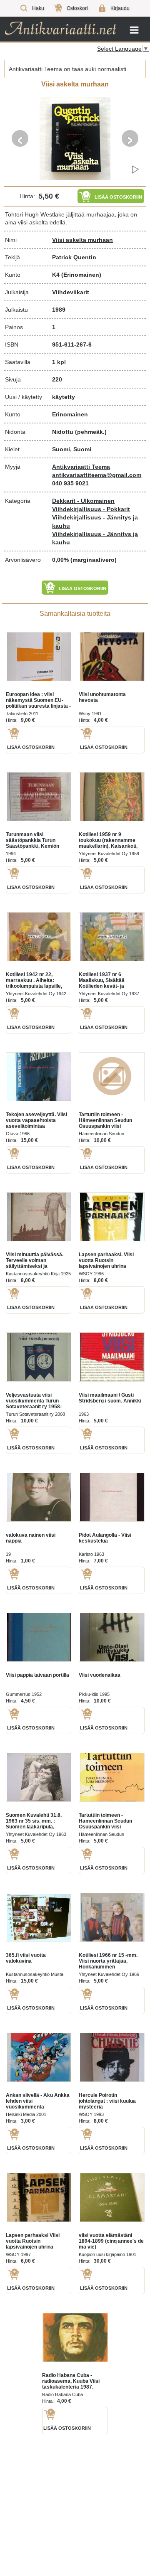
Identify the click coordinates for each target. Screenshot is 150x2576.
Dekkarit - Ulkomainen (83, 501)
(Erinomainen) (81, 275)
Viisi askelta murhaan (82, 240)
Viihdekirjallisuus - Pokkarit (91, 509)
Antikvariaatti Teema (81, 467)
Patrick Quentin (74, 257)
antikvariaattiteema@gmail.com (97, 475)
